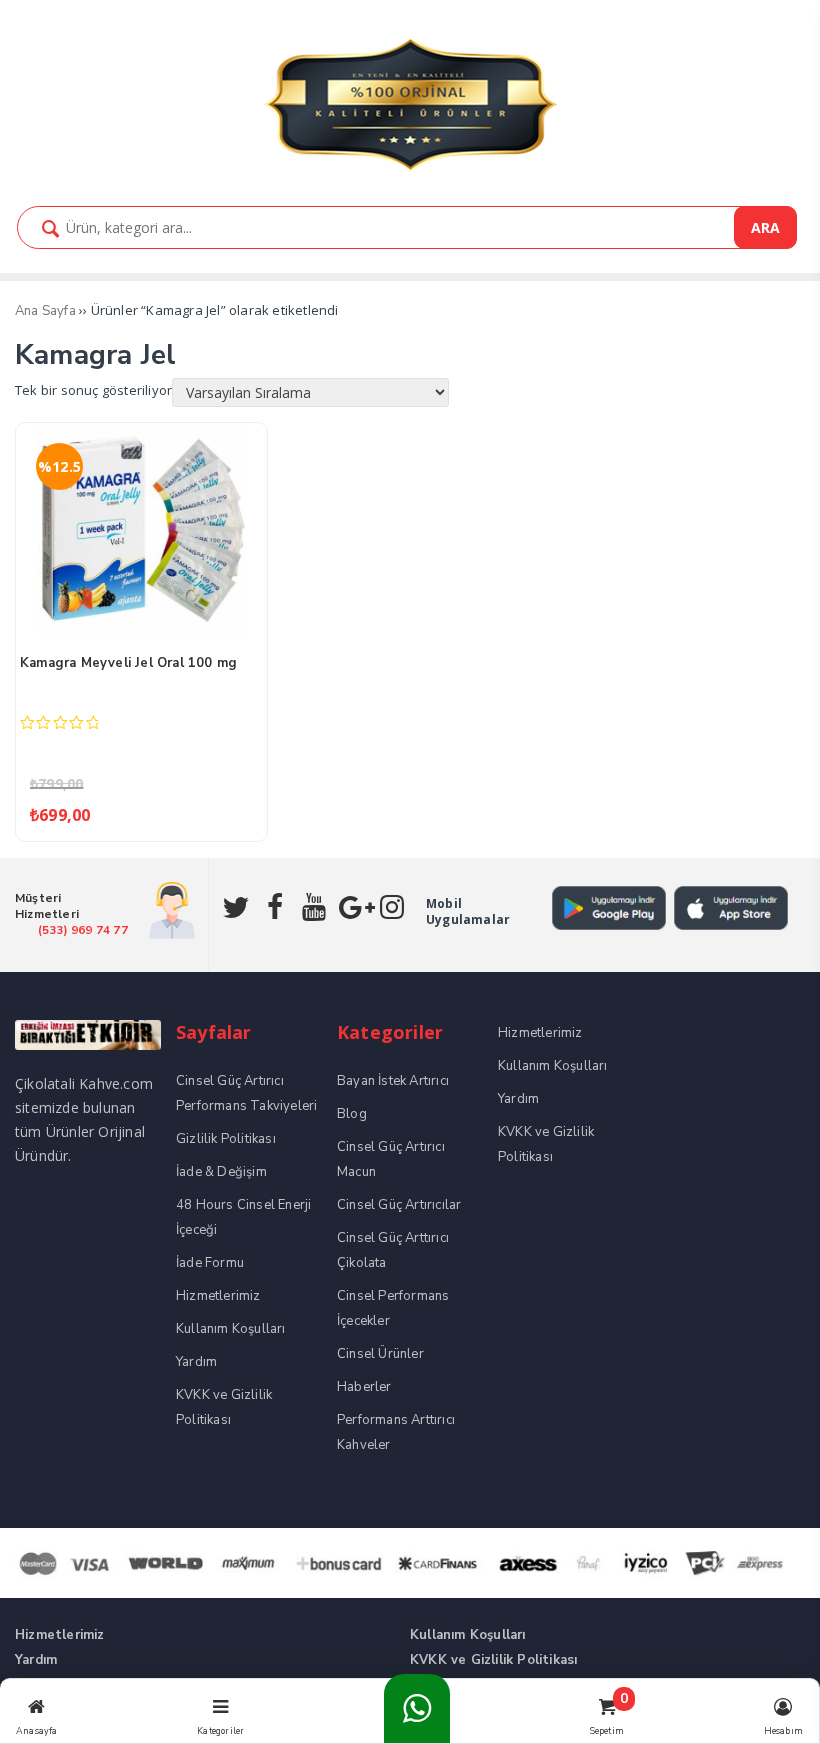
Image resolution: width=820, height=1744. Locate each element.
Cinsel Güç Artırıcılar (399, 1205)
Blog (352, 1114)
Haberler (364, 1387)
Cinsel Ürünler (380, 1354)
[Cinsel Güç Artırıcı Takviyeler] (410, 169)
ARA (765, 227)
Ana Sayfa (45, 311)
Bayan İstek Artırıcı (393, 1081)
